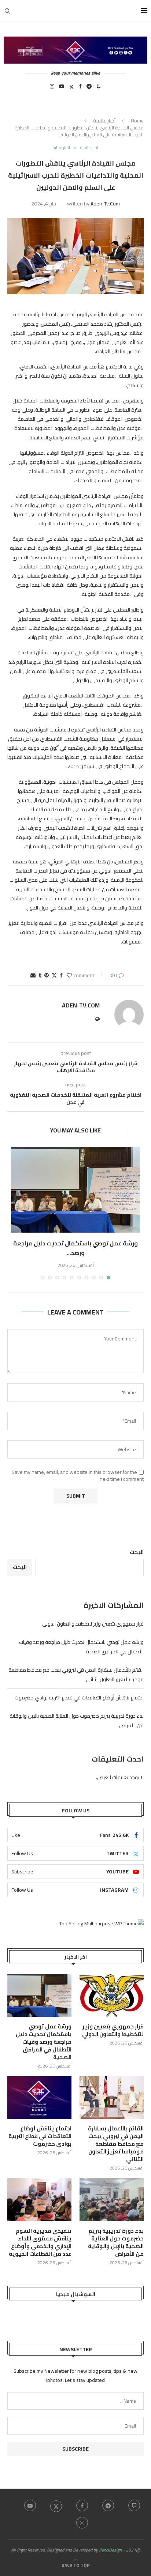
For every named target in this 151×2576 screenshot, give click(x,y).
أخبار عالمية (104, 121)
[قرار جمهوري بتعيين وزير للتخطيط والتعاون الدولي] (112, 1996)
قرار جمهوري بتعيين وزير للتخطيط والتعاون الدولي (93, 1624)
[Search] (7, 11)
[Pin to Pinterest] (47, 975)
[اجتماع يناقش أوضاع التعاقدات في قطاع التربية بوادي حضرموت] (39, 2098)
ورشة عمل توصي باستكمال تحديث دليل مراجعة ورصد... (75, 1248)
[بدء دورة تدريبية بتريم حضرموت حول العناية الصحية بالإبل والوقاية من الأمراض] (112, 2200)
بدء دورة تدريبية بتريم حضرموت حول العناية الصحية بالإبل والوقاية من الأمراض (116, 2242)
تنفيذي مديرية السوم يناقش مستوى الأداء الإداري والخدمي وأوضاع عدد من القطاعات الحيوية (40, 2242)
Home (137, 121)
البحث (137, 1552)
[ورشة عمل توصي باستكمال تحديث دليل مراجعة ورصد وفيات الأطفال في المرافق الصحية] (75, 1190)
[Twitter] (71, 88)
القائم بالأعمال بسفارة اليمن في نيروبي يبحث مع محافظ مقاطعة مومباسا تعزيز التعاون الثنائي (116, 2144)
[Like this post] (69, 975)
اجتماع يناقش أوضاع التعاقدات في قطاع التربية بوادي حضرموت (79, 1698)
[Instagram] (52, 88)
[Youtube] (62, 88)
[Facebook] (80, 88)
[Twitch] (99, 88)
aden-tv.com (105, 204)
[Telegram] (89, 88)
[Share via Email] (33, 975)
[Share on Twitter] (54, 975)
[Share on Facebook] (61, 975)
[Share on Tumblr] (40, 975)
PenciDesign (110, 2550)
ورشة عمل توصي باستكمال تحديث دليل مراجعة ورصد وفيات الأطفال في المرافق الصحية (44, 2042)
